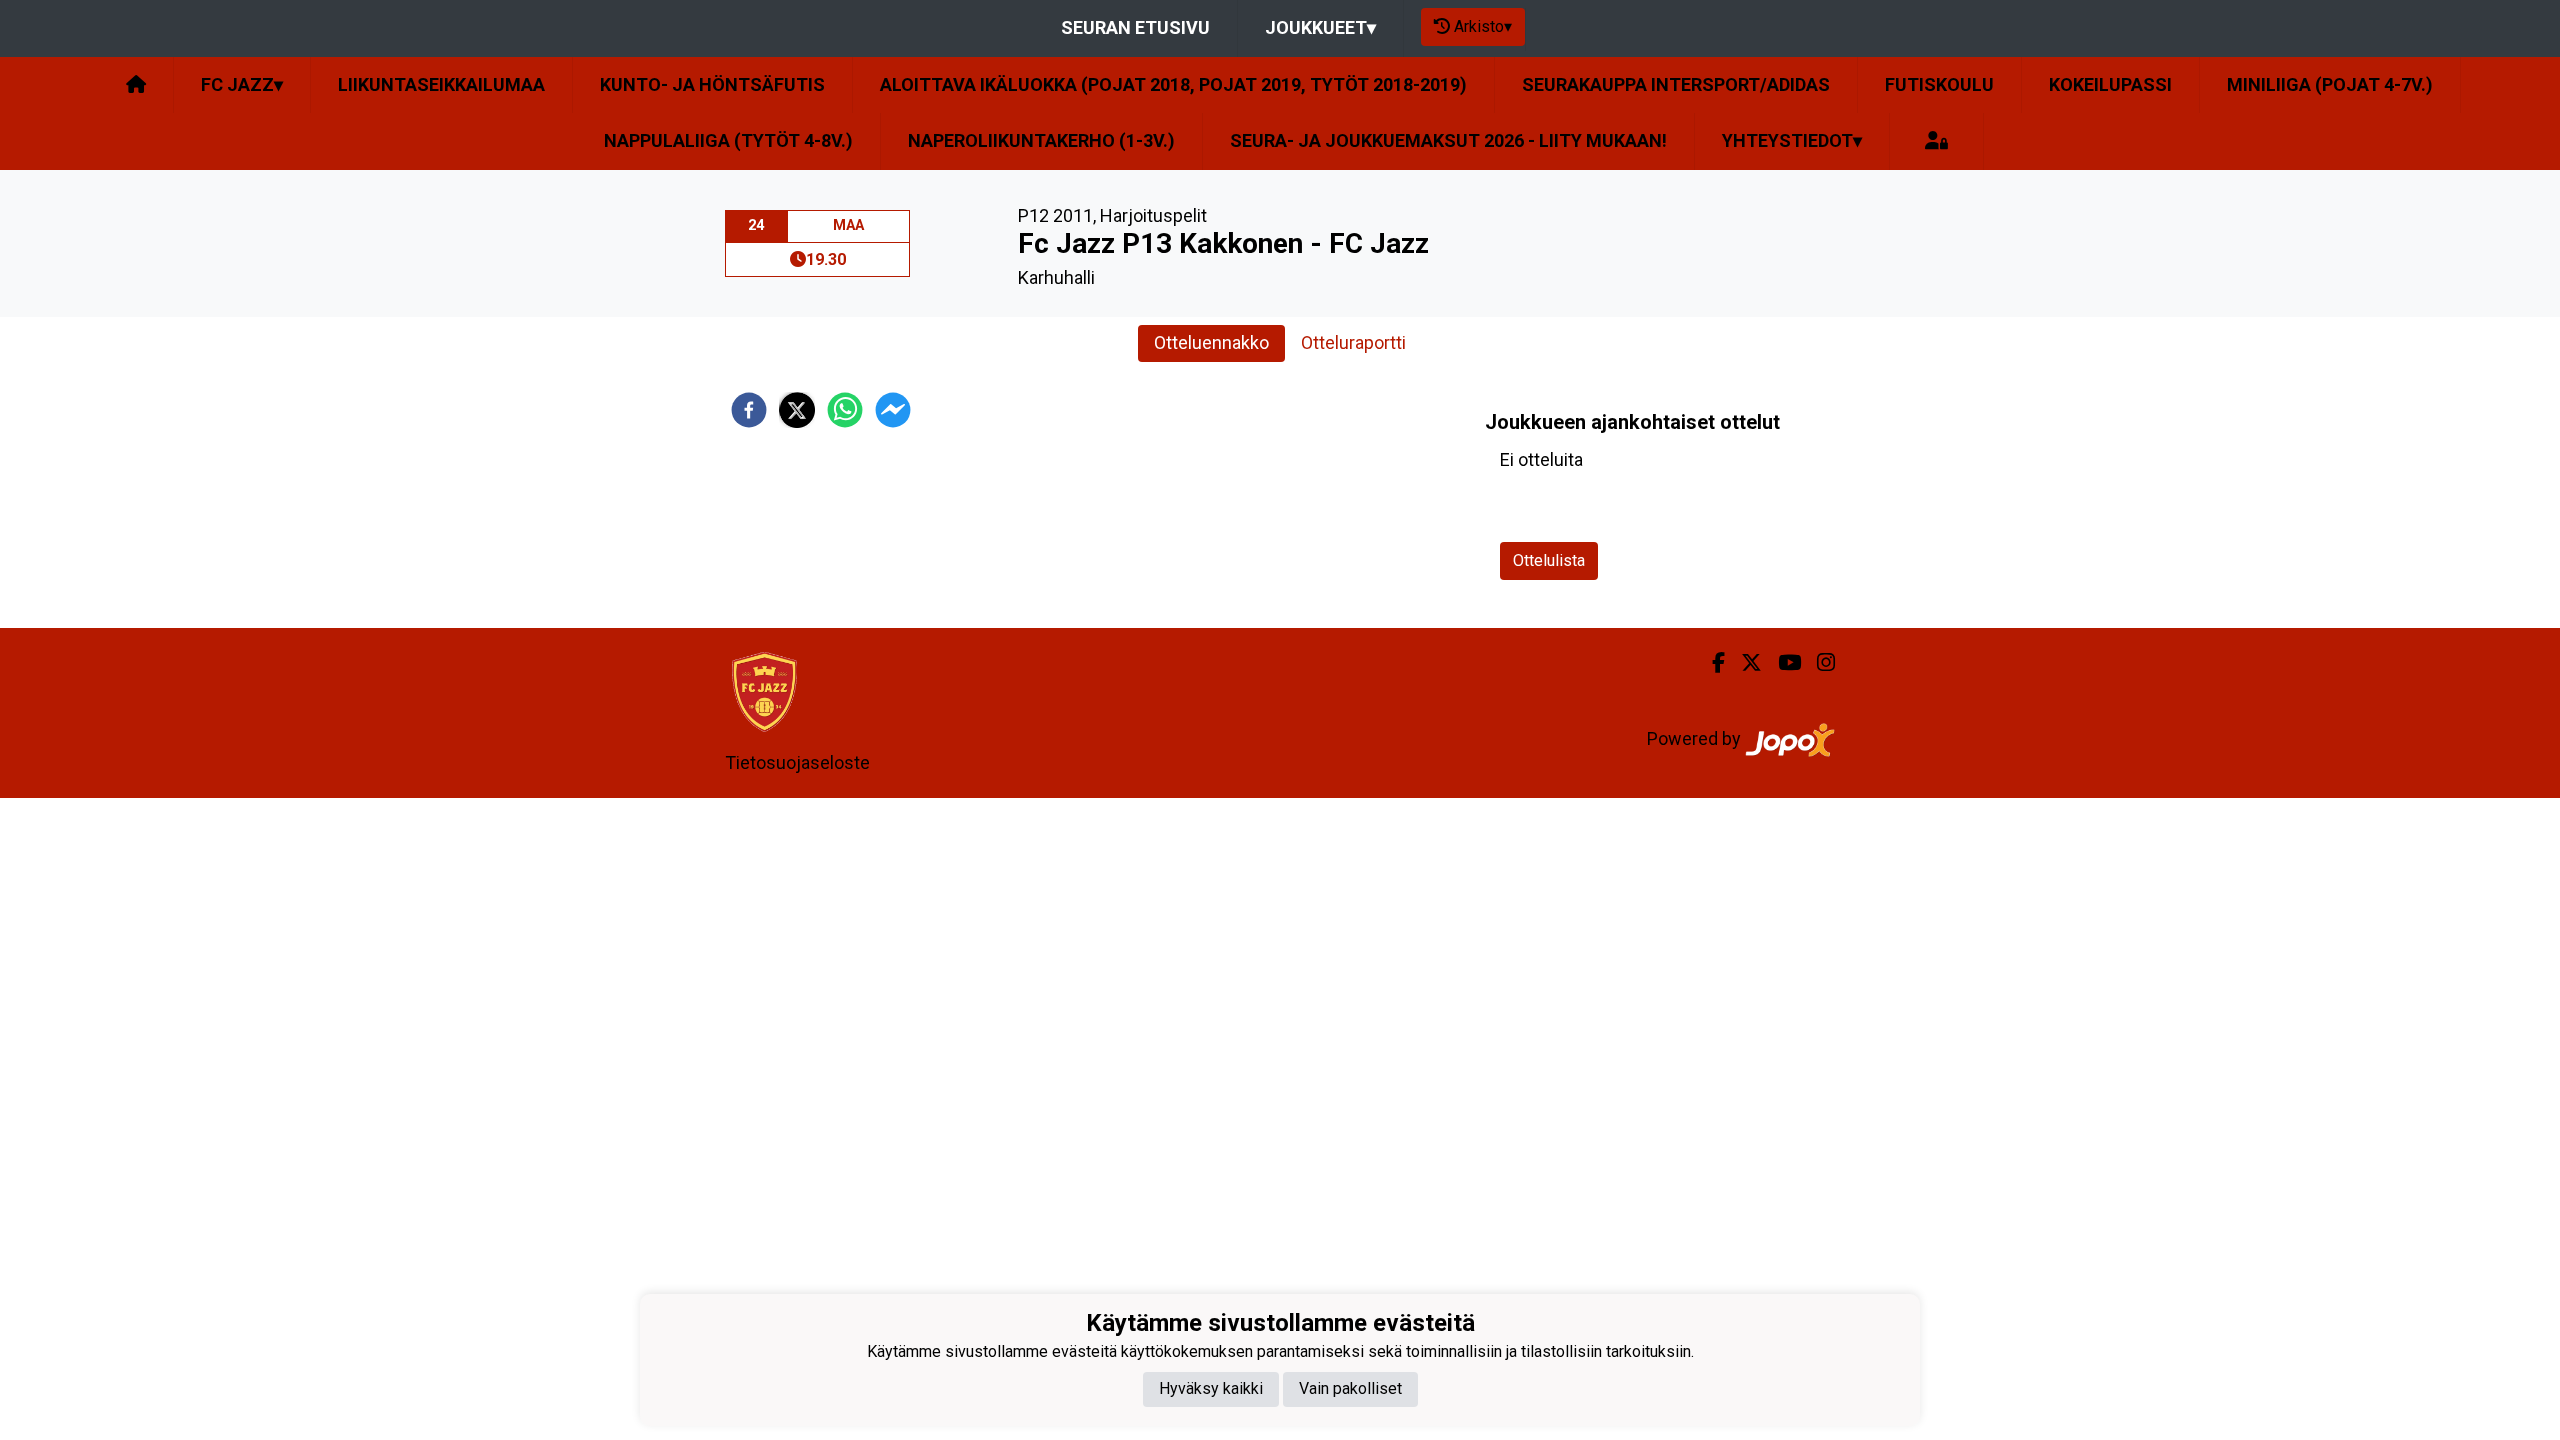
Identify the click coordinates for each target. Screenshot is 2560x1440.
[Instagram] (1818, 663)
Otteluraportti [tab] (1353, 342)
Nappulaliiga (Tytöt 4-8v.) (728, 140)
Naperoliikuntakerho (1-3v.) (1041, 140)
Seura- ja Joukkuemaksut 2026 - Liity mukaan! (1448, 140)
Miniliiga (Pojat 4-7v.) (2330, 84)
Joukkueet (1320, 27)
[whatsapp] (845, 410)
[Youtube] (1781, 663)
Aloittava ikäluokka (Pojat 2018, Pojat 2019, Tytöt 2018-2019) (1173, 84)
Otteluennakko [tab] (1211, 342)
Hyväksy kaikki (1211, 1388)
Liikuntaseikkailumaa (441, 84)
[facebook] (749, 410)
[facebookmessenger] (893, 410)
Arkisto (1483, 26)
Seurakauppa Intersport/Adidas (1676, 84)
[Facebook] (1710, 663)
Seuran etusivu (1135, 27)
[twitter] (797, 410)
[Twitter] (1743, 663)
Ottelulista (1549, 560)
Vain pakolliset (1350, 1388)
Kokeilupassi (2110, 84)
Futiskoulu (1939, 84)
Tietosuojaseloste (797, 762)
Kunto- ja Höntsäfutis (712, 84)
